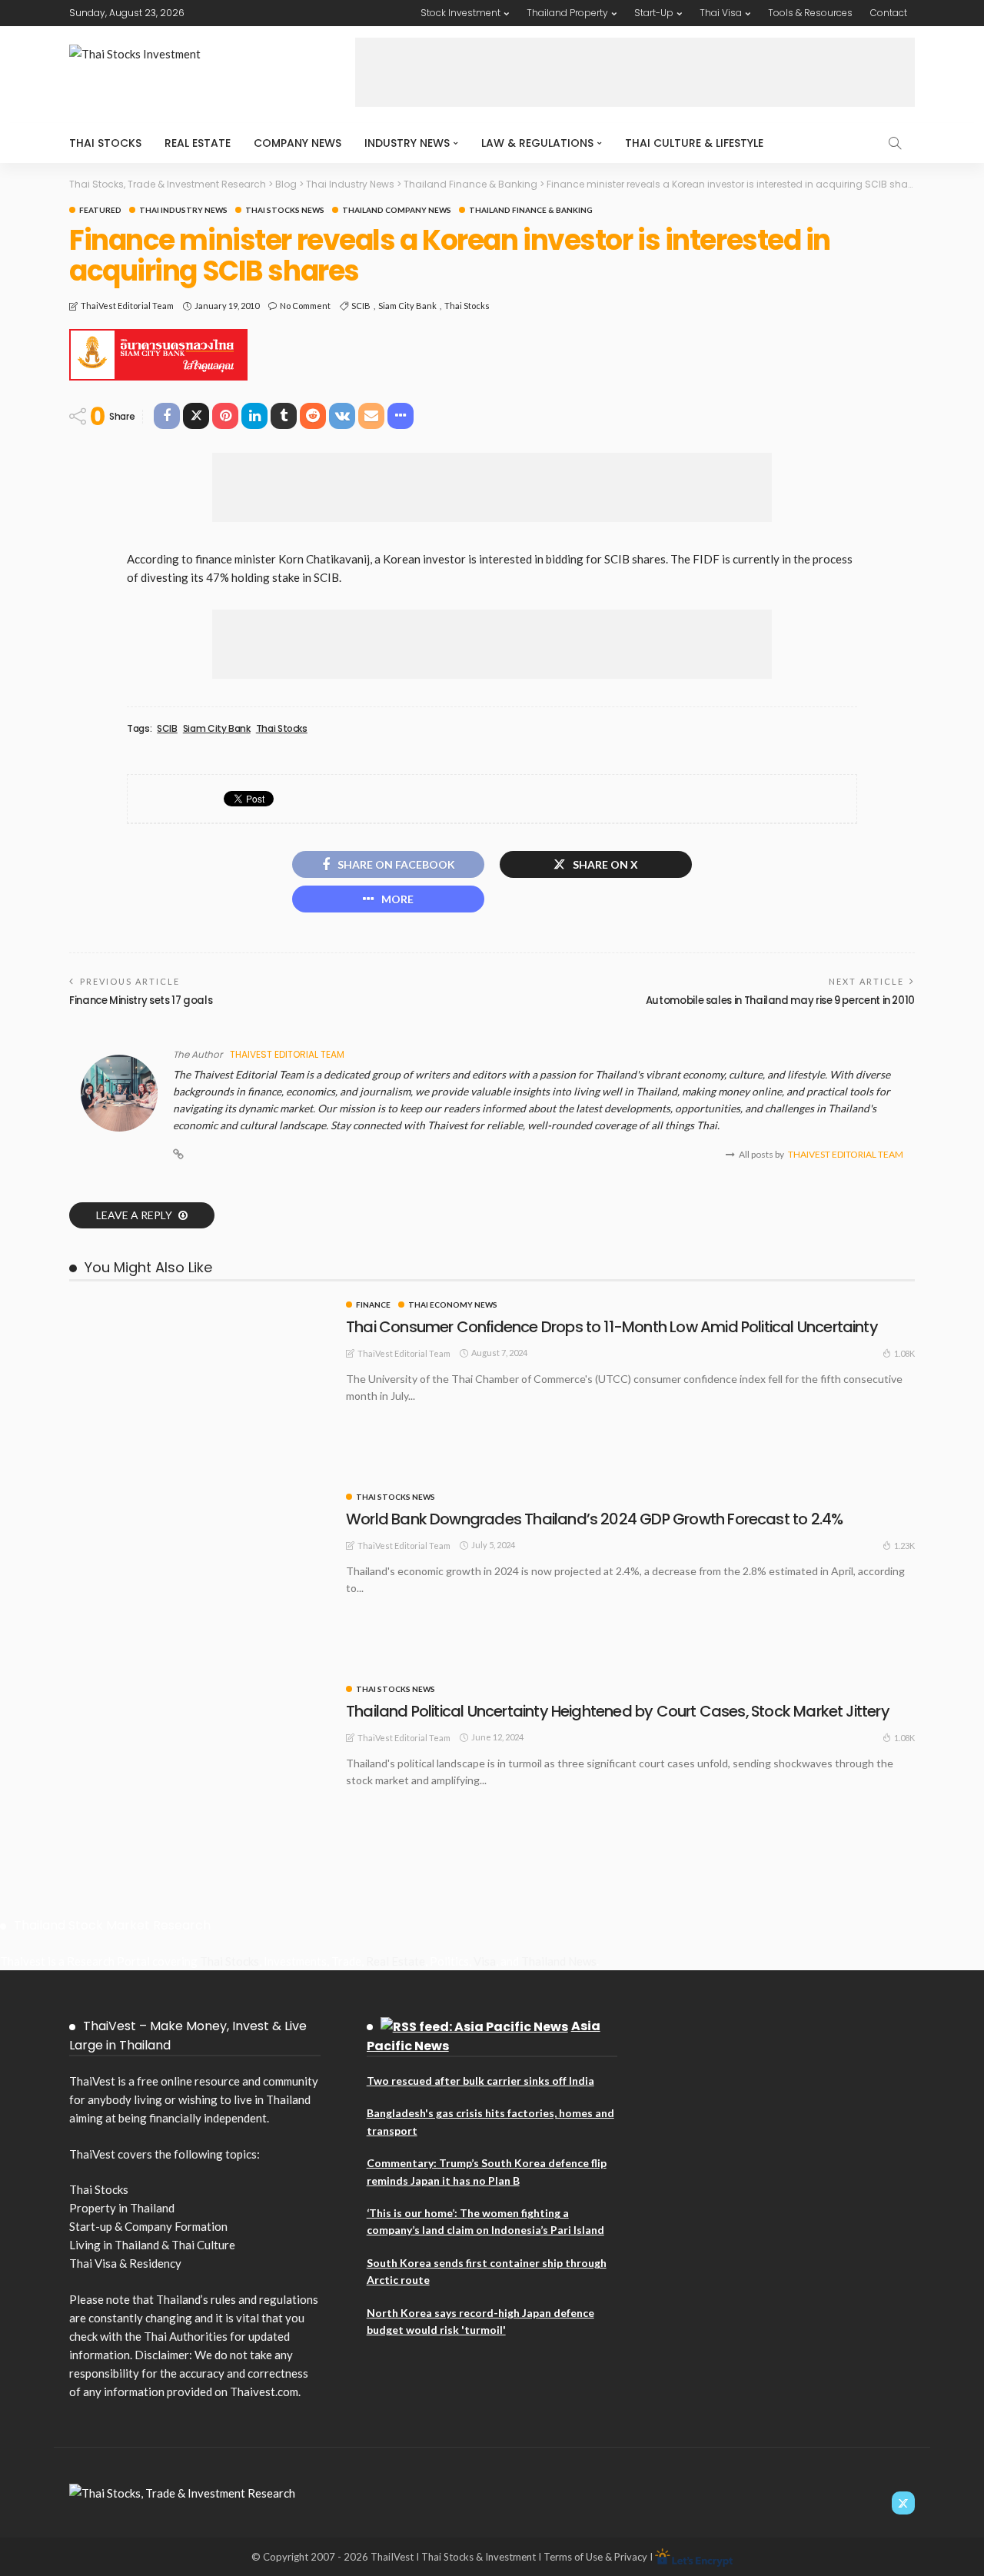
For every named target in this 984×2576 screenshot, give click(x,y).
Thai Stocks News (285, 210)
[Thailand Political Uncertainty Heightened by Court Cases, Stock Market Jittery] (200, 1691)
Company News (298, 143)
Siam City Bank (407, 306)
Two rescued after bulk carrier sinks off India (480, 2081)
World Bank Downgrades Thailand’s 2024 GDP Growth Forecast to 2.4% (594, 1519)
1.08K (904, 1353)
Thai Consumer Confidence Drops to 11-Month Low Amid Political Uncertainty (612, 1327)
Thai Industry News (183, 210)
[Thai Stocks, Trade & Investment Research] (182, 2491)
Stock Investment (460, 13)
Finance (373, 1305)
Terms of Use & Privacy (595, 2557)
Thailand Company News (397, 210)
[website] (178, 1155)
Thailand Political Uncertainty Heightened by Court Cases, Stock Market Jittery (618, 1711)
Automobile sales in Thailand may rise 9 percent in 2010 (780, 1000)
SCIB (361, 306)
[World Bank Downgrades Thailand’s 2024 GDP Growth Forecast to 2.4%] (200, 1499)
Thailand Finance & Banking (531, 210)
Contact (889, 13)
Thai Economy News (453, 1305)
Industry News (407, 143)
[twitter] (903, 2503)
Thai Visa (721, 13)
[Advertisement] (635, 72)
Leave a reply (135, 1215)
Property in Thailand (122, 2208)
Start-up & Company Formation (148, 2226)
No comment (305, 306)
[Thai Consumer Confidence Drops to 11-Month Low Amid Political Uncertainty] (200, 1307)
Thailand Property (567, 13)
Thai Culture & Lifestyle (694, 143)
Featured (100, 210)
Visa (485, 1961)
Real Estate (198, 143)
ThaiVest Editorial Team (127, 306)
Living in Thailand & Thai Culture (152, 2245)
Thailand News (559, 1961)
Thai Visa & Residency (125, 2263)
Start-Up (654, 13)
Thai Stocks (105, 143)
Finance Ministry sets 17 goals (141, 1000)
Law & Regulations (537, 143)
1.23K (904, 1546)
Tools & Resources (810, 13)
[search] (895, 143)
